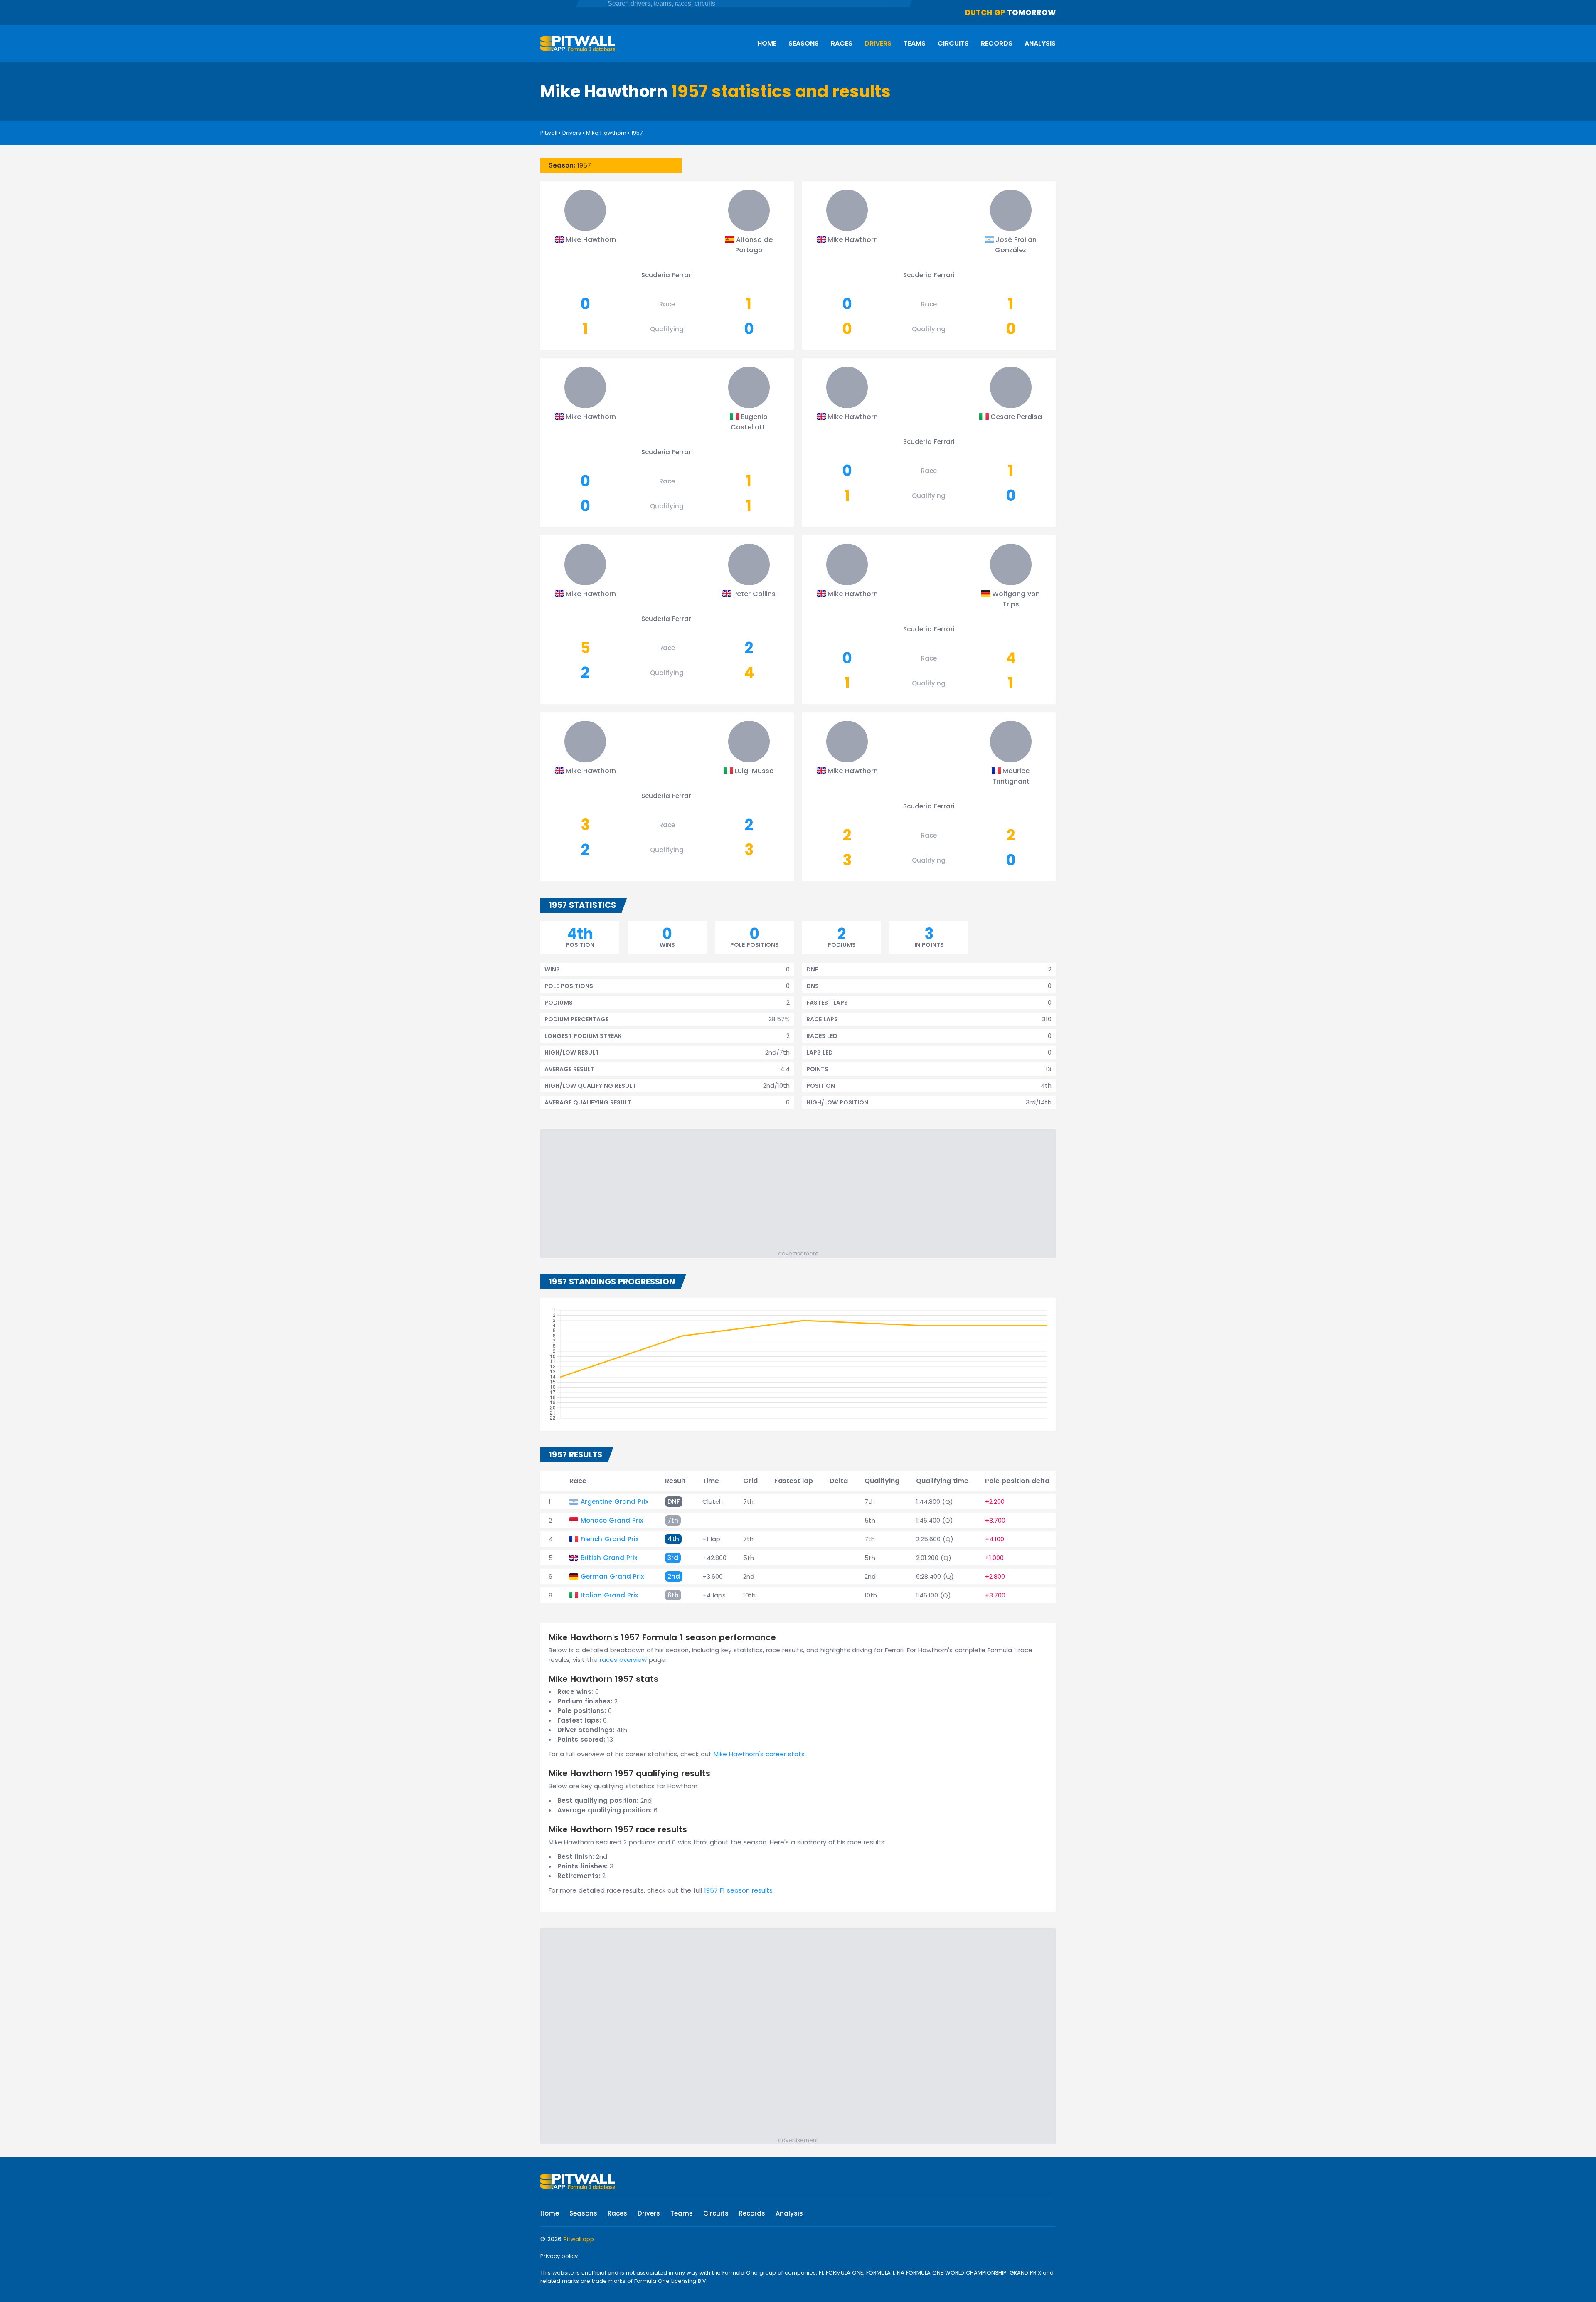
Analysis (1040, 43)
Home (767, 43)
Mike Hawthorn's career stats (759, 1754)
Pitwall (549, 133)
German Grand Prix (612, 1576)
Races (842, 43)
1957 (637, 133)
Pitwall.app (579, 2239)
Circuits (953, 43)
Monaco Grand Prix (612, 1520)
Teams (915, 43)
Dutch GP (985, 12)
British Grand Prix (609, 1558)
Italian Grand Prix (609, 1595)
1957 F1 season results (738, 1890)
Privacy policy (559, 2256)
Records (997, 43)
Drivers (878, 43)
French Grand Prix (610, 1539)
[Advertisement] (802, 1191)
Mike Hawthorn (606, 133)
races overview (623, 1660)
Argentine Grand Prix (615, 1502)
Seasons (804, 43)
